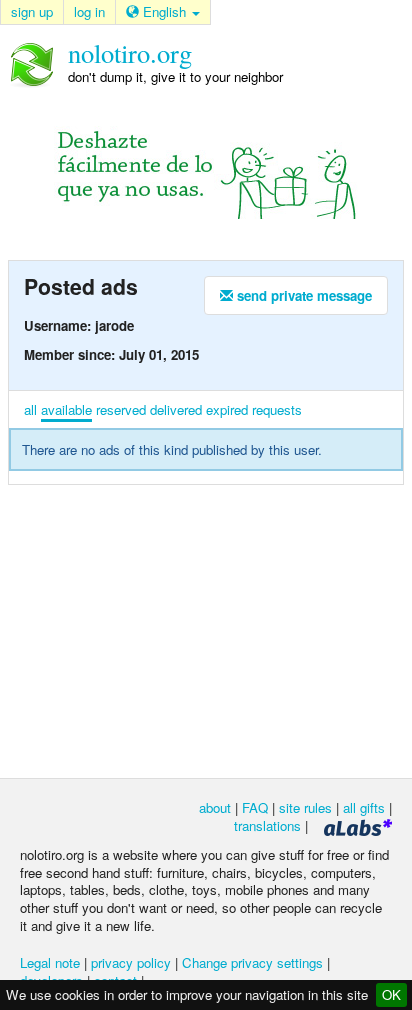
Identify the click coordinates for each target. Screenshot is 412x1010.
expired (227, 409)
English (164, 11)
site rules (305, 807)
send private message (302, 295)
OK (391, 994)
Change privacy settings (252, 962)
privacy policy (131, 962)
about (215, 807)
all (30, 409)
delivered (176, 409)
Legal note (50, 962)
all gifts (364, 807)
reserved (121, 409)
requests (277, 409)
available (66, 409)
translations (267, 825)
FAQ (255, 807)
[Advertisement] (206, 630)
